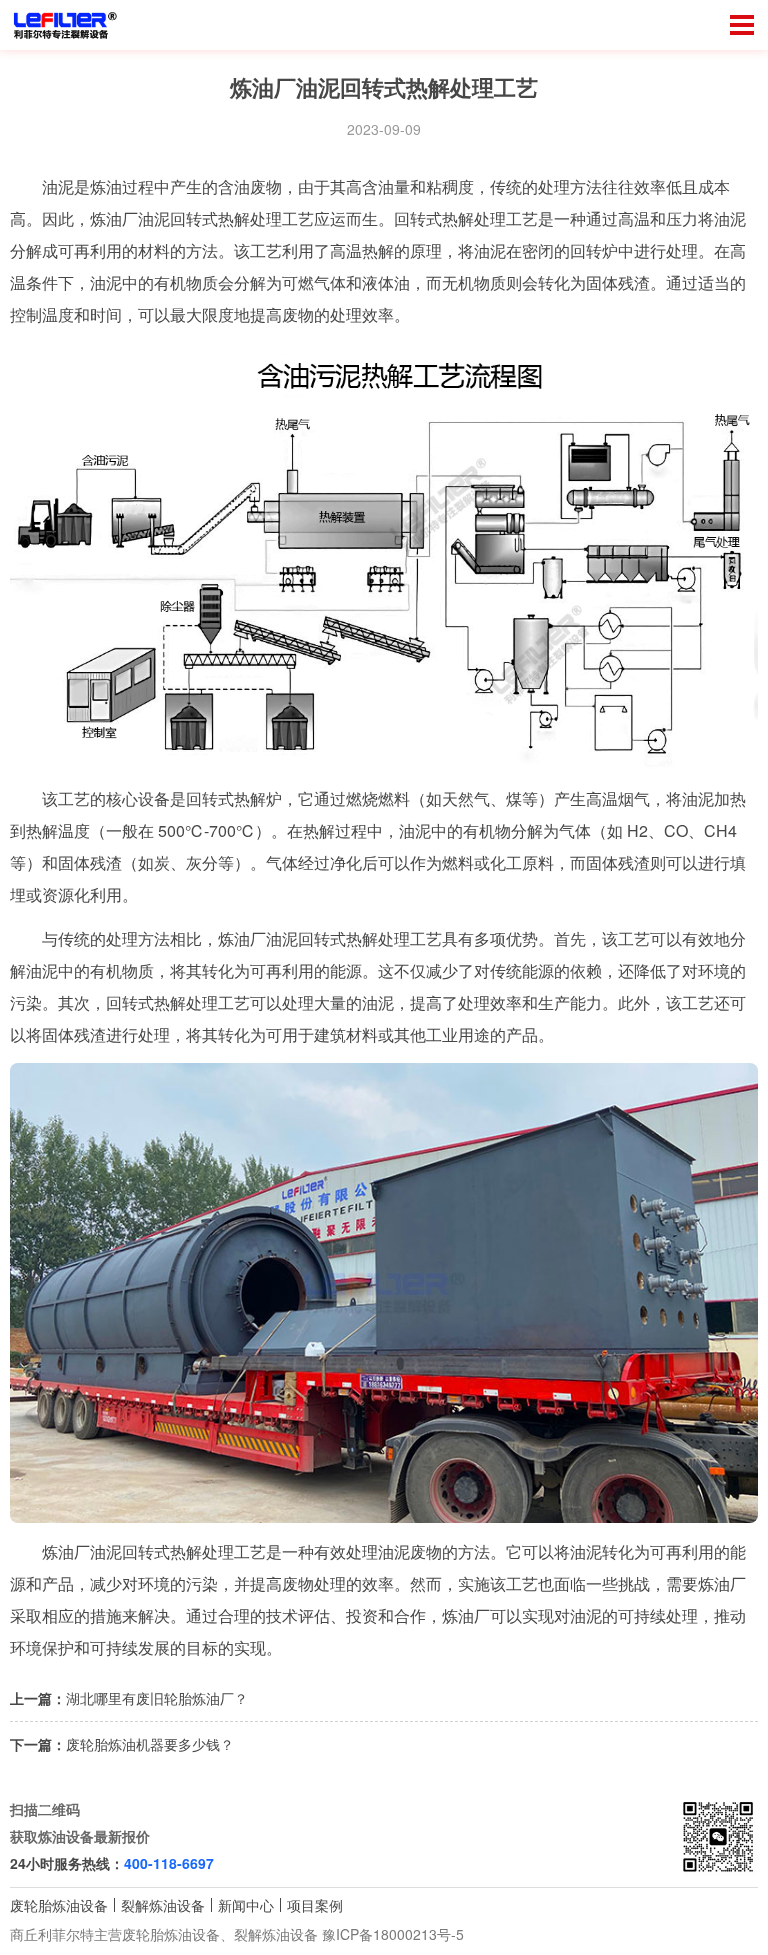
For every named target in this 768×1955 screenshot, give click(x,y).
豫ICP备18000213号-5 (393, 1934)
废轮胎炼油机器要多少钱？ (150, 1744)
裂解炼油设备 (163, 1905)
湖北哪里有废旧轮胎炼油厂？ (157, 1698)
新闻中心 (246, 1905)
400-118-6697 (169, 1863)
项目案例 (315, 1905)
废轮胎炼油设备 (59, 1905)
